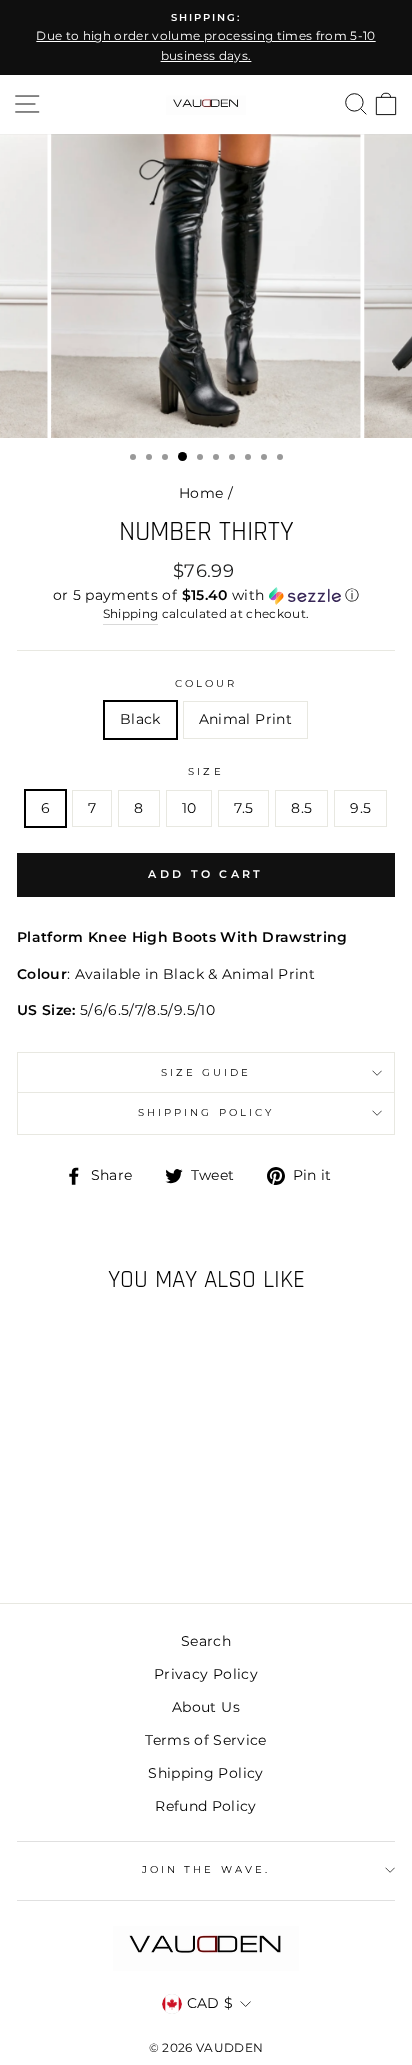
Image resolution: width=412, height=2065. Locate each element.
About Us (206, 1707)
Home (201, 493)
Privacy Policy (206, 1674)
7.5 (243, 808)
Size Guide (206, 1072)
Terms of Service (205, 1740)
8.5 (301, 808)
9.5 (360, 808)
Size (205, 771)
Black (140, 719)
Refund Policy (205, 1806)
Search (206, 1641)
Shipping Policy (206, 1112)
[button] (206, 595)
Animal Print (245, 719)
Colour (206, 683)
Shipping (131, 614)
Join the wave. (206, 1869)
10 (189, 808)
